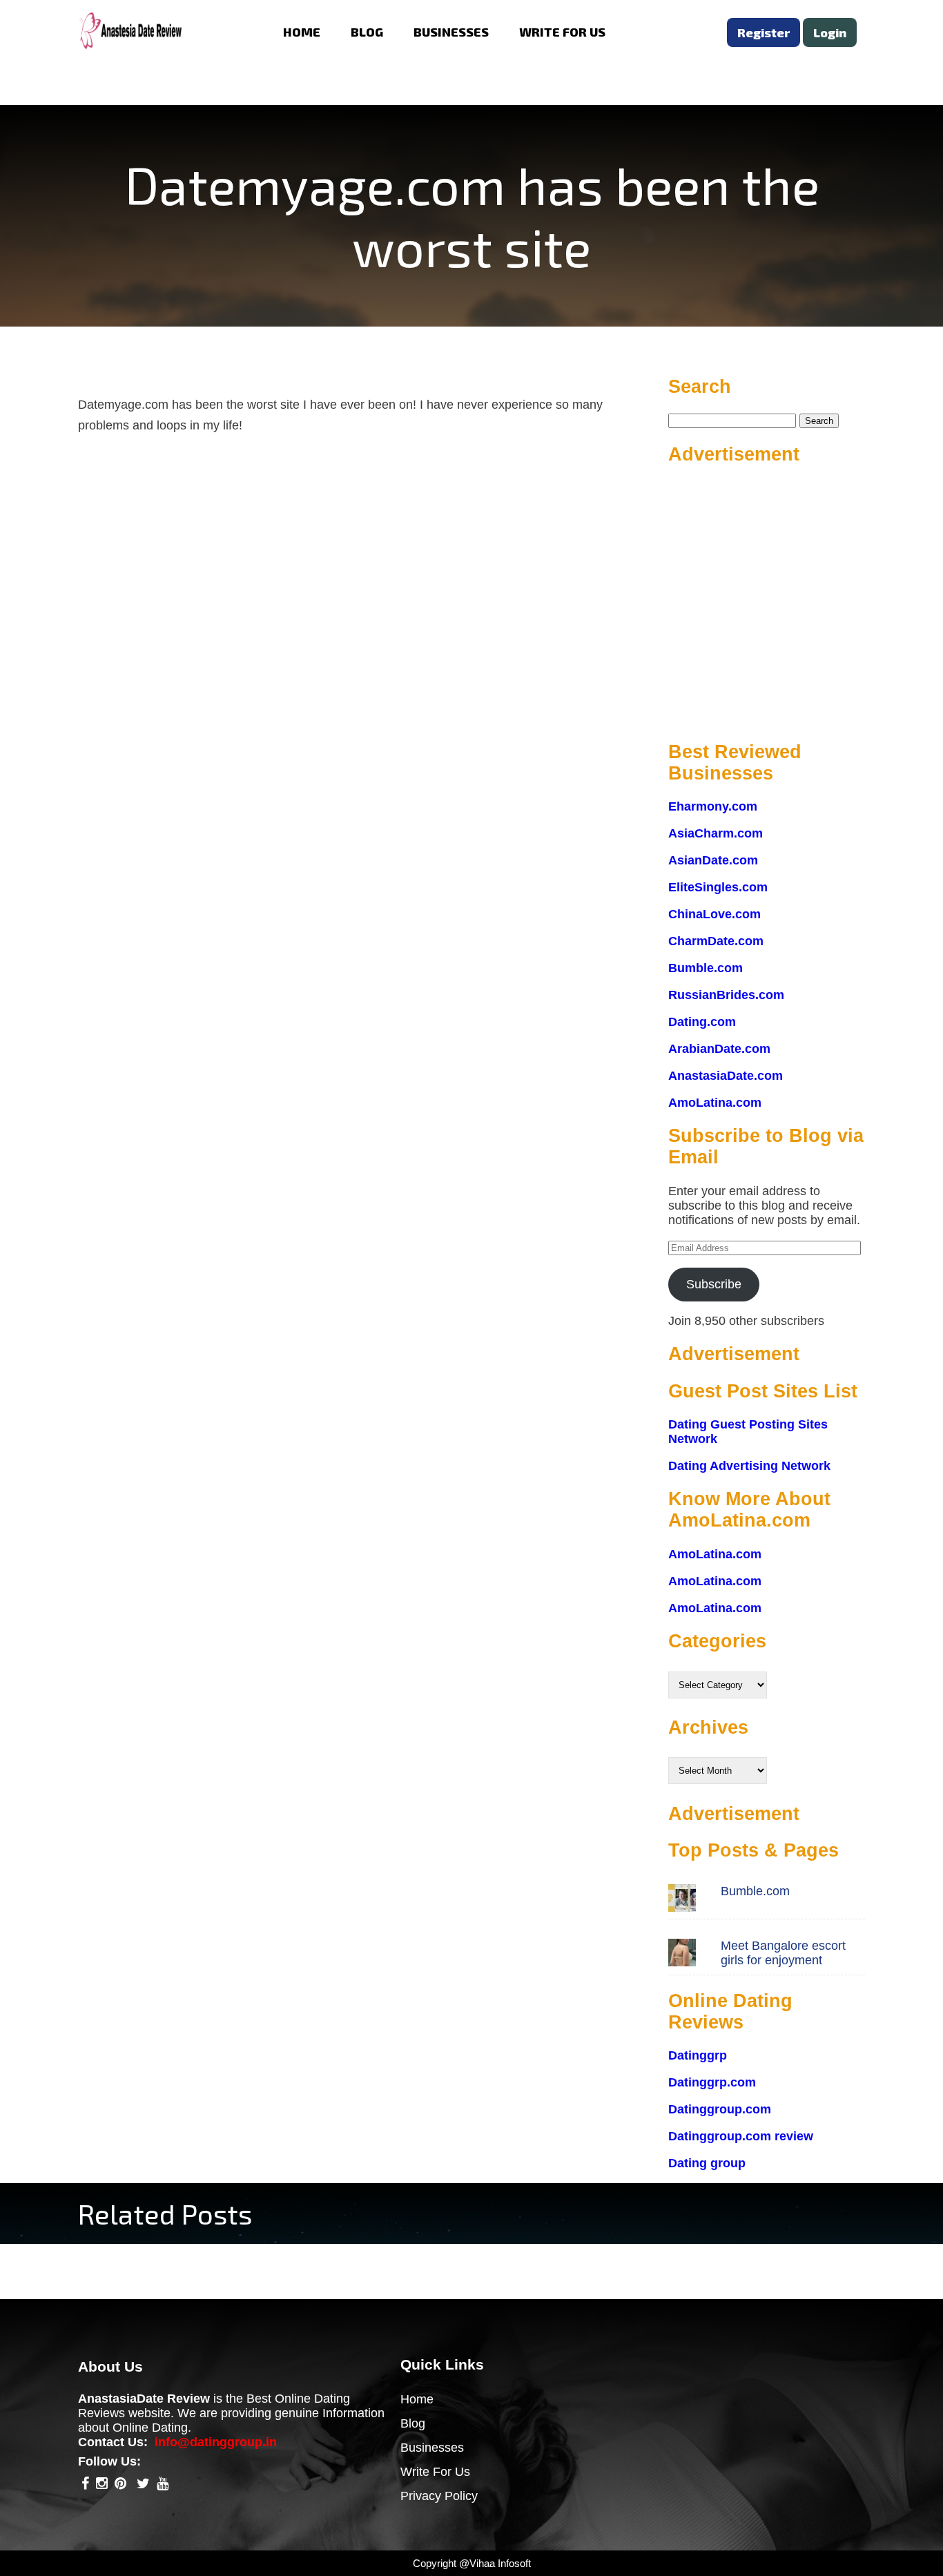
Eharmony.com (713, 806)
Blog (413, 2423)
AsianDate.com (713, 860)
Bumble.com (706, 968)
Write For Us (435, 2472)
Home (417, 2399)
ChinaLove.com (714, 914)
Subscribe (714, 1284)
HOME (302, 32)
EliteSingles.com (718, 887)
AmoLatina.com (715, 1103)
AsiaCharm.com (716, 833)
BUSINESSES (451, 32)
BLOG (367, 32)
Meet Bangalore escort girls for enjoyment (783, 1953)
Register (764, 32)
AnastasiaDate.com (726, 1076)
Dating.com (702, 1022)
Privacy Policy (439, 2496)
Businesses (432, 2448)
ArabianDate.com (719, 1049)
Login (830, 32)
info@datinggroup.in (216, 2442)
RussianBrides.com (726, 995)
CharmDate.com (716, 941)
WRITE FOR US (562, 32)
